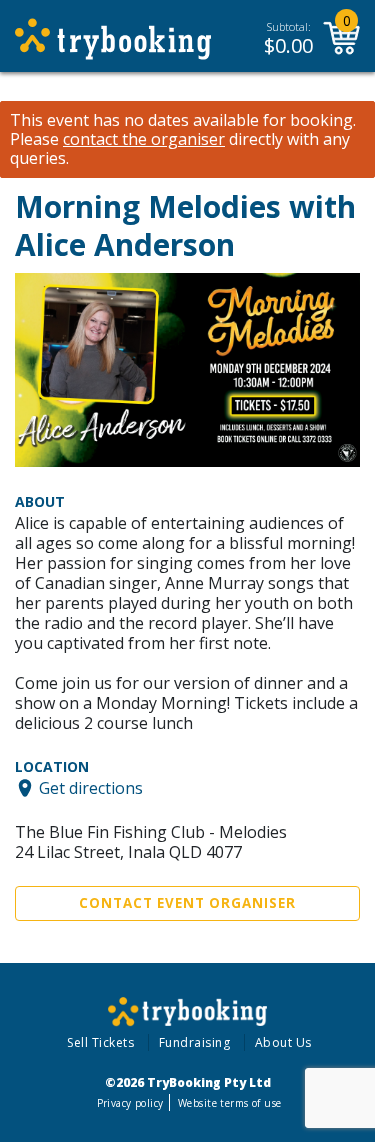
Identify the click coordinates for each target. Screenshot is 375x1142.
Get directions (91, 788)
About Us (283, 1042)
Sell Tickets (100, 1042)
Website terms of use (229, 1103)
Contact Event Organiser (187, 903)
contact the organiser (144, 139)
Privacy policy (130, 1103)
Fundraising (195, 1042)
